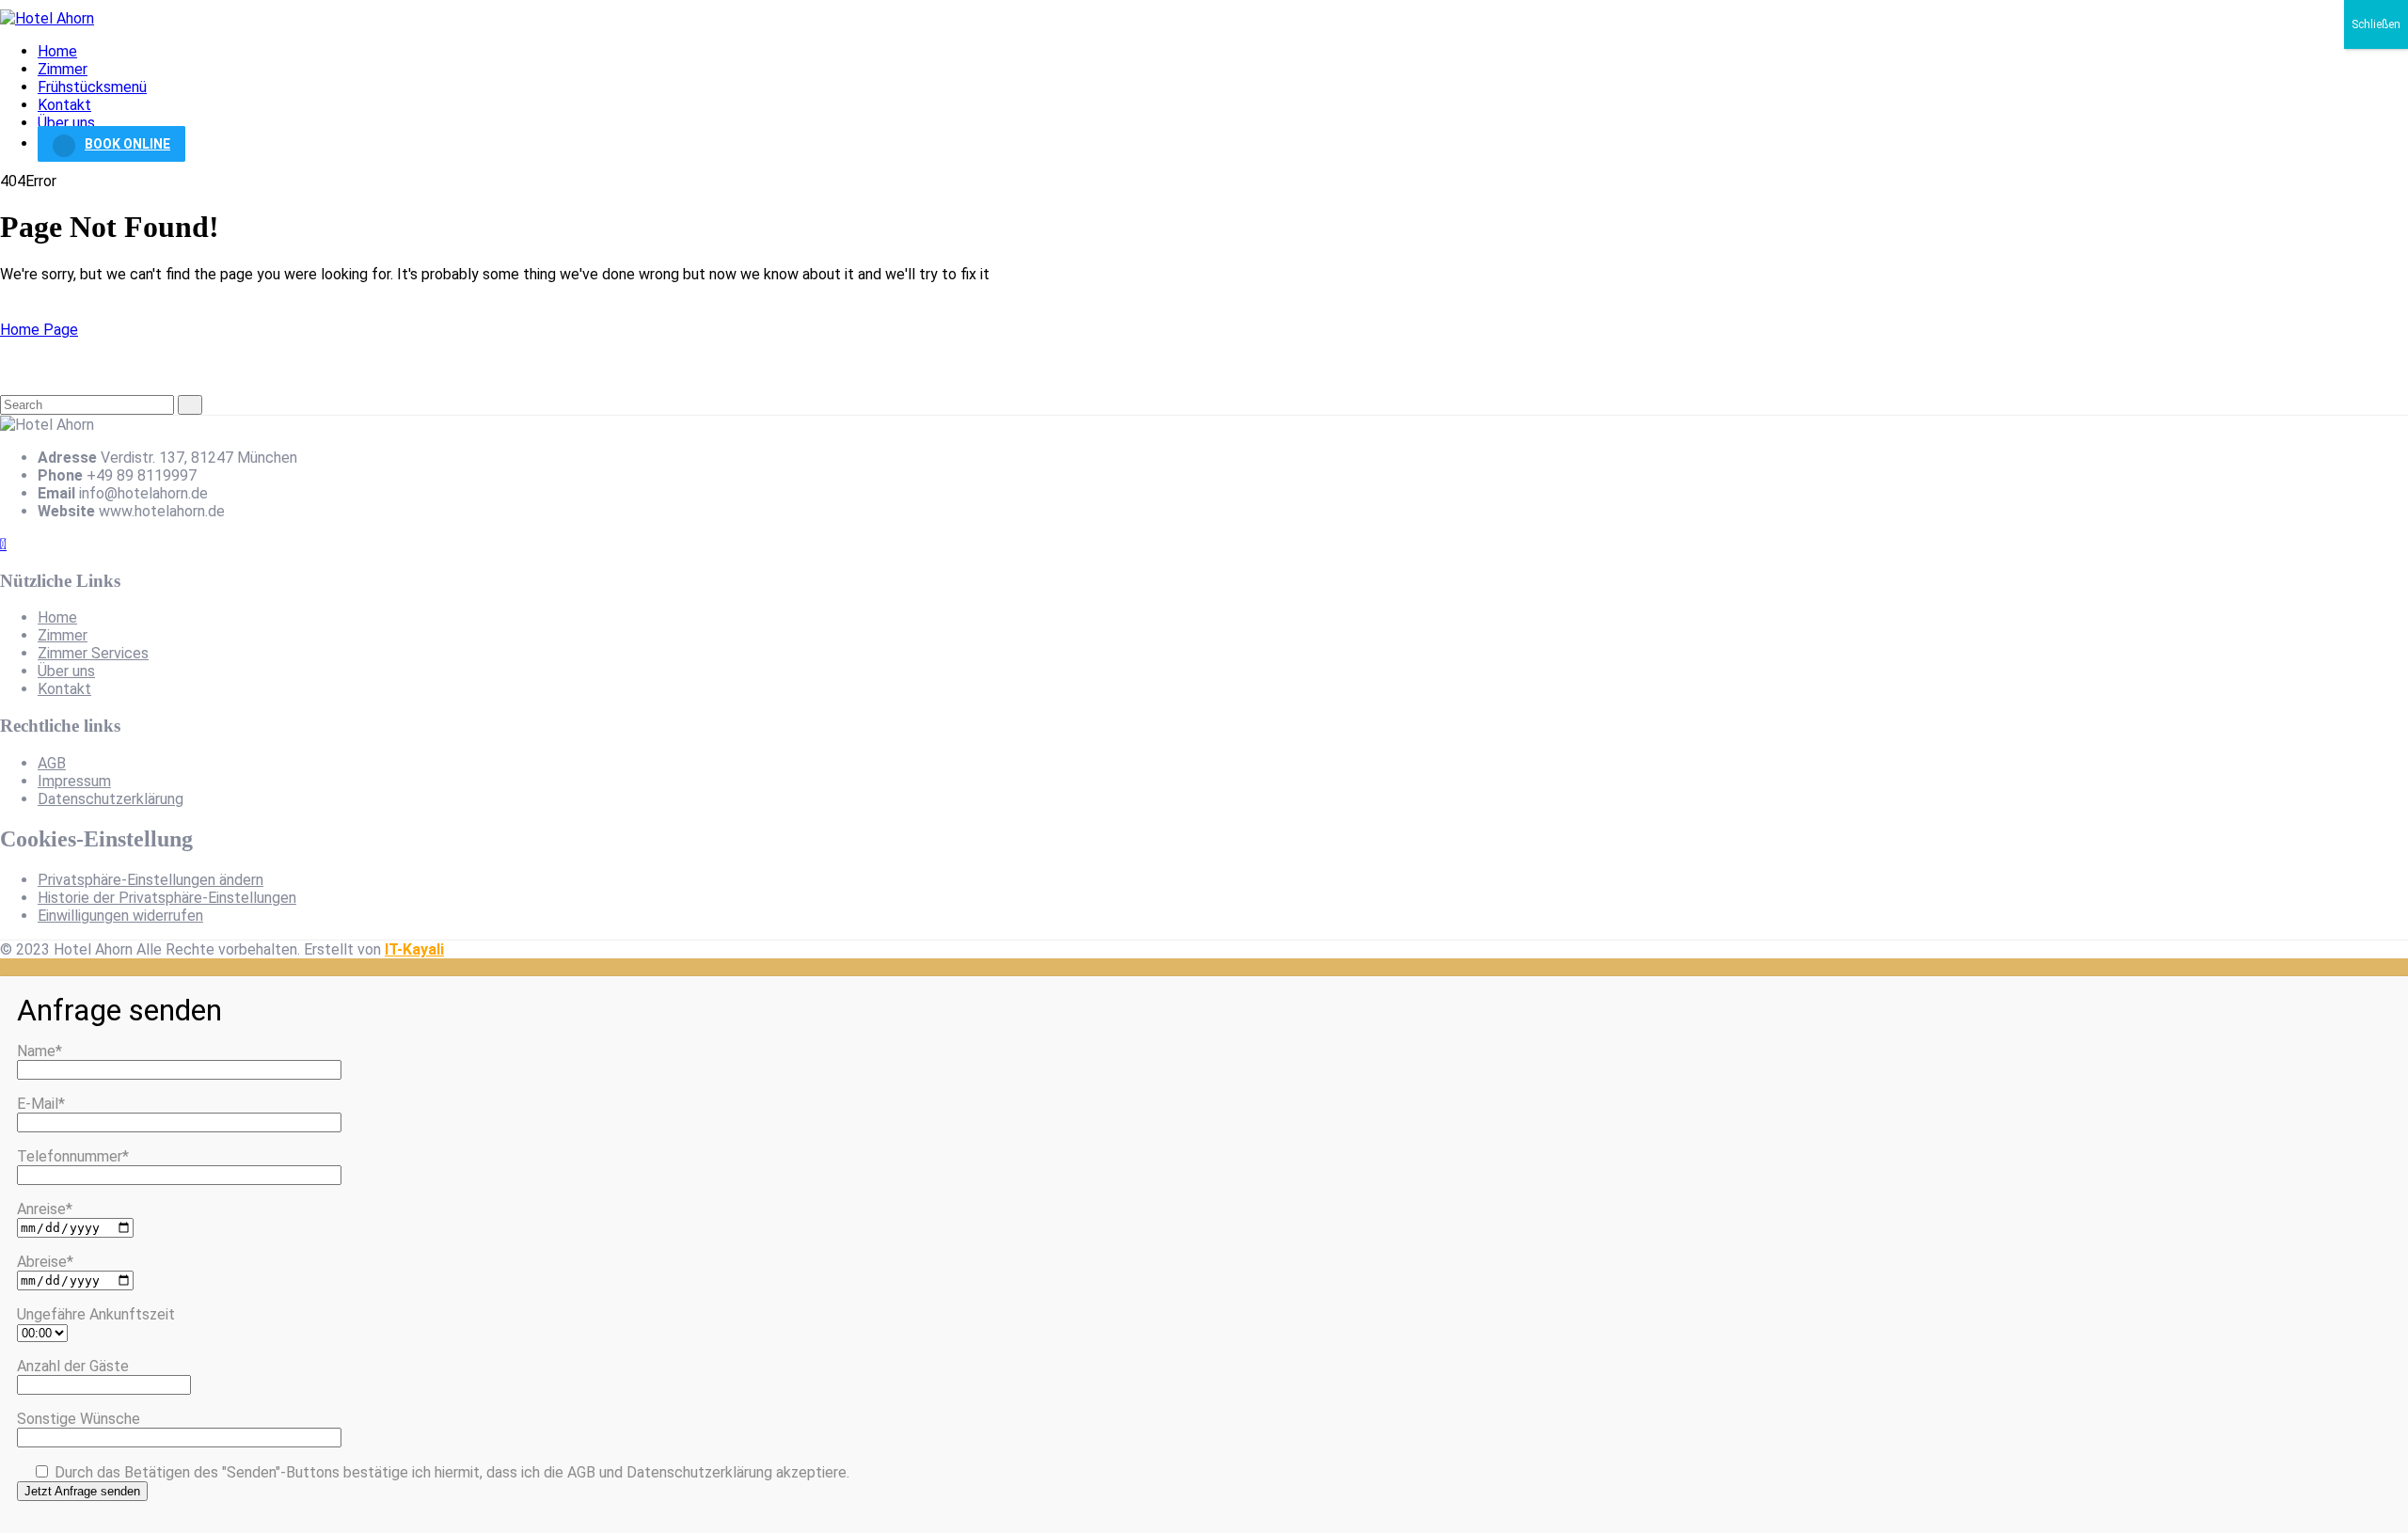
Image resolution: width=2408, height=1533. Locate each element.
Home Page (39, 330)
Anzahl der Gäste (73, 1366)
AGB (52, 763)
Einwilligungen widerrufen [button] (120, 916)
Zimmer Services (93, 653)
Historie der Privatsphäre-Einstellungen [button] (167, 898)
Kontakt (64, 105)
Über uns (66, 123)
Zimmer (63, 69)
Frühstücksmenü (92, 87)
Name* (40, 1051)
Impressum (74, 781)
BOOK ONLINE (127, 144)
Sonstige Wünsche (79, 1419)
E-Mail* (41, 1104)
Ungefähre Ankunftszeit (96, 1314)
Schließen (2376, 24)
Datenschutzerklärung (111, 799)
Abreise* (45, 1262)
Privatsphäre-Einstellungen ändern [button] (150, 880)
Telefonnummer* (73, 1156)
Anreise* (45, 1209)
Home (57, 51)
